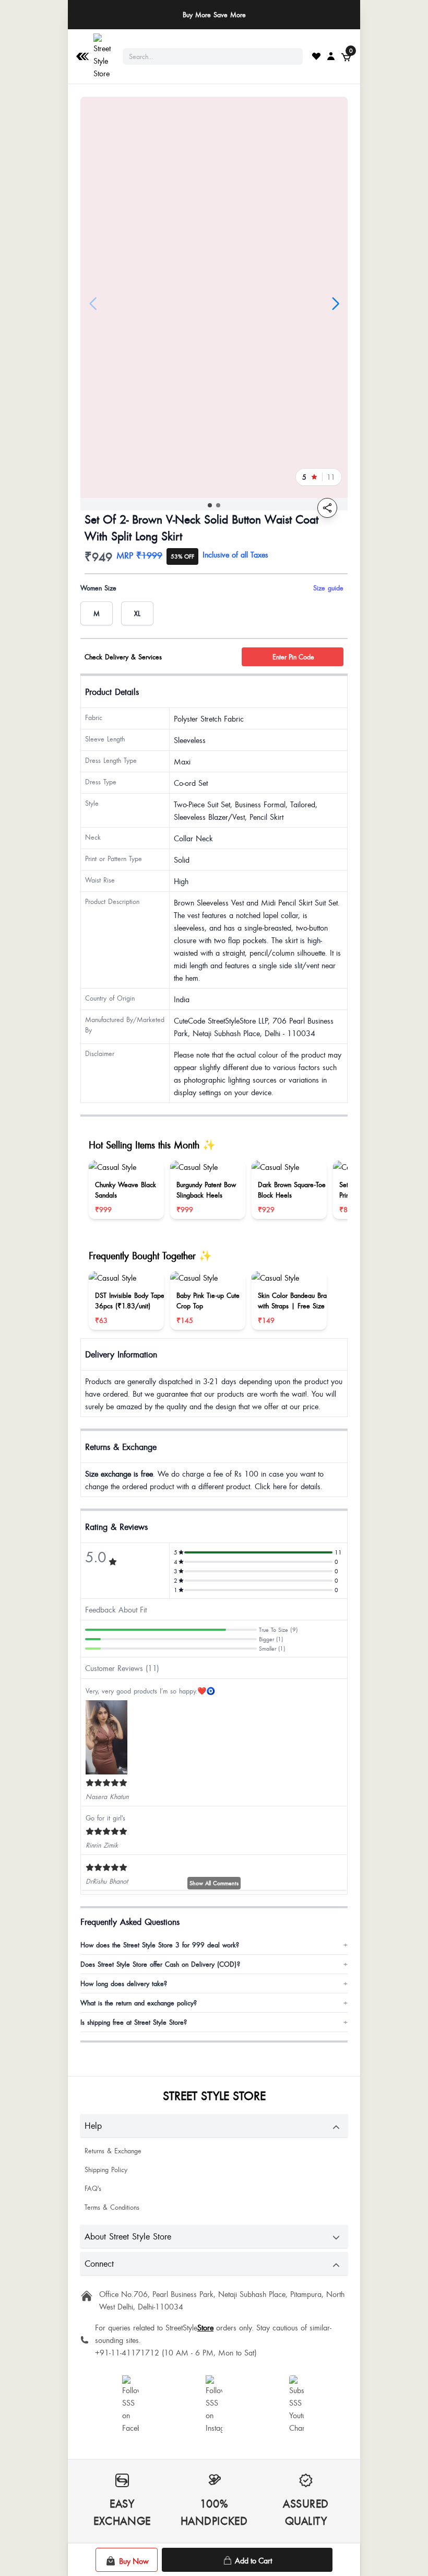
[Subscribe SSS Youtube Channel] (298, 2405)
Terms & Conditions (112, 2207)
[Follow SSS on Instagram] (214, 2405)
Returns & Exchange (113, 2151)
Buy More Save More (214, 15)
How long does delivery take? (214, 1983)
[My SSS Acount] (331, 56)
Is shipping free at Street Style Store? (214, 2022)
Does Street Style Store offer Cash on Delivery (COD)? (214, 1964)
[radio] (97, 613)
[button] (210, 505)
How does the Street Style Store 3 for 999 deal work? (214, 1945)
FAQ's (93, 2188)
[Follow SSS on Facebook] (130, 2405)
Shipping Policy (106, 2169)
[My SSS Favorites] (316, 56)
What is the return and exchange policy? (214, 2003)
